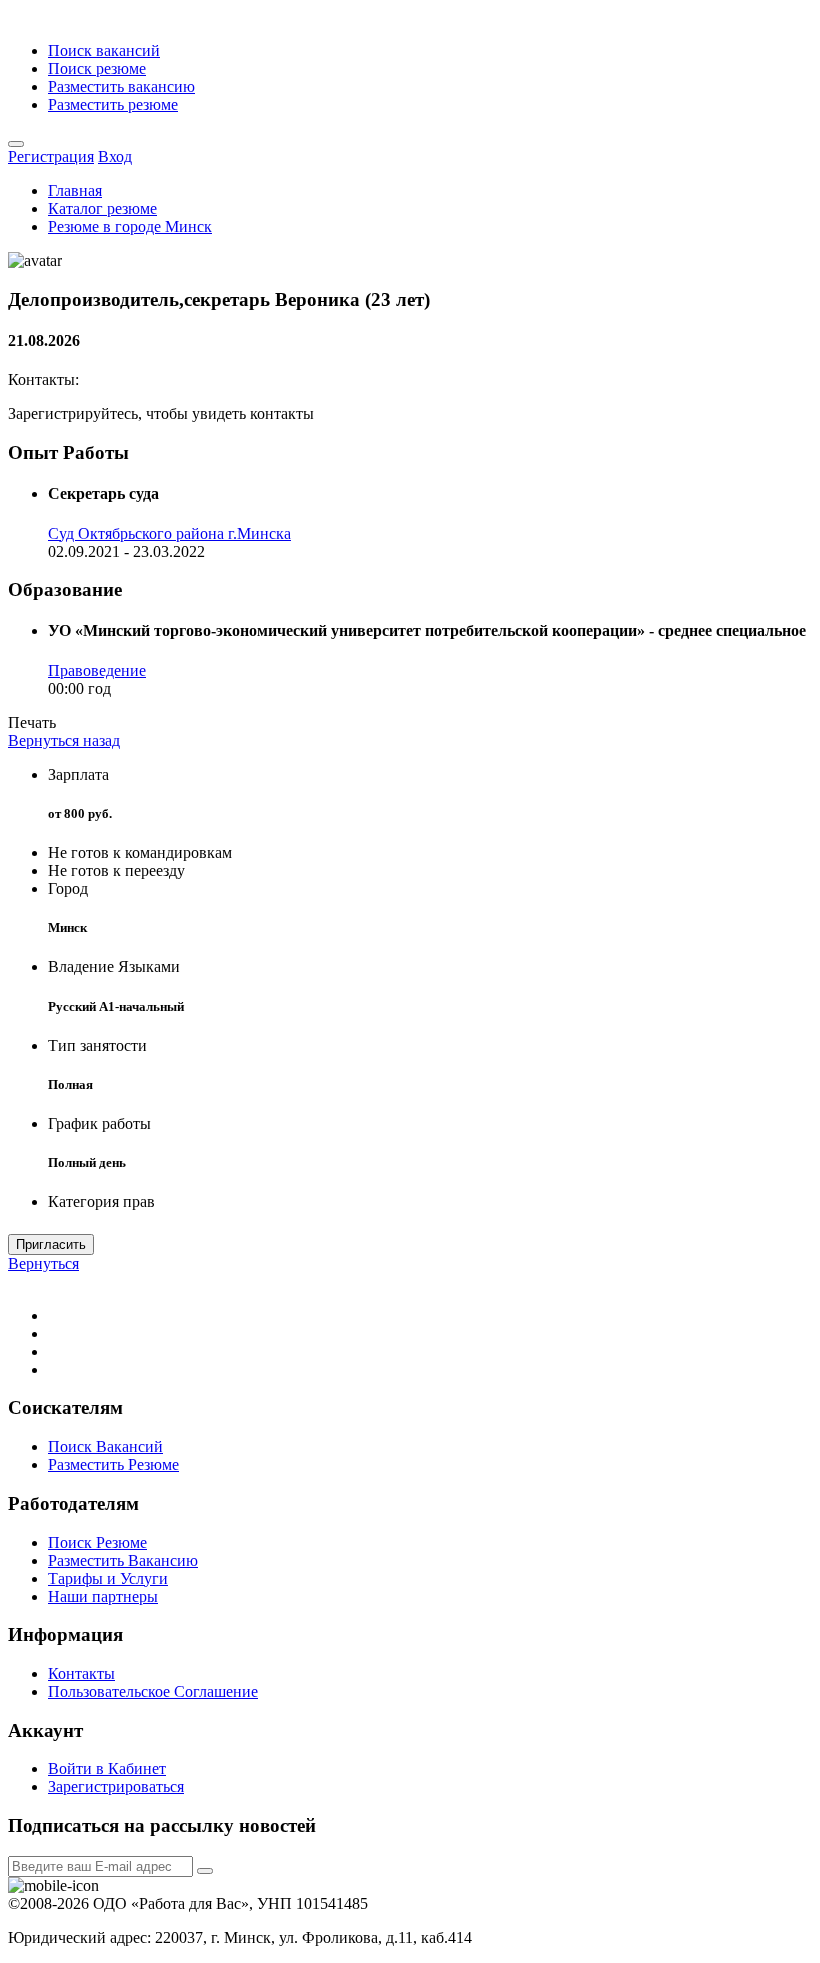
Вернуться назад (64, 740)
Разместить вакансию (121, 86)
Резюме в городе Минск (130, 226)
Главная (75, 190)
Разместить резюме (113, 104)
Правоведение (97, 670)
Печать (32, 722)
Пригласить (51, 1244)
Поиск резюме (97, 68)
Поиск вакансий (104, 50)
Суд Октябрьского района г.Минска (169, 533)
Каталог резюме (102, 208)
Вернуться (43, 1263)
